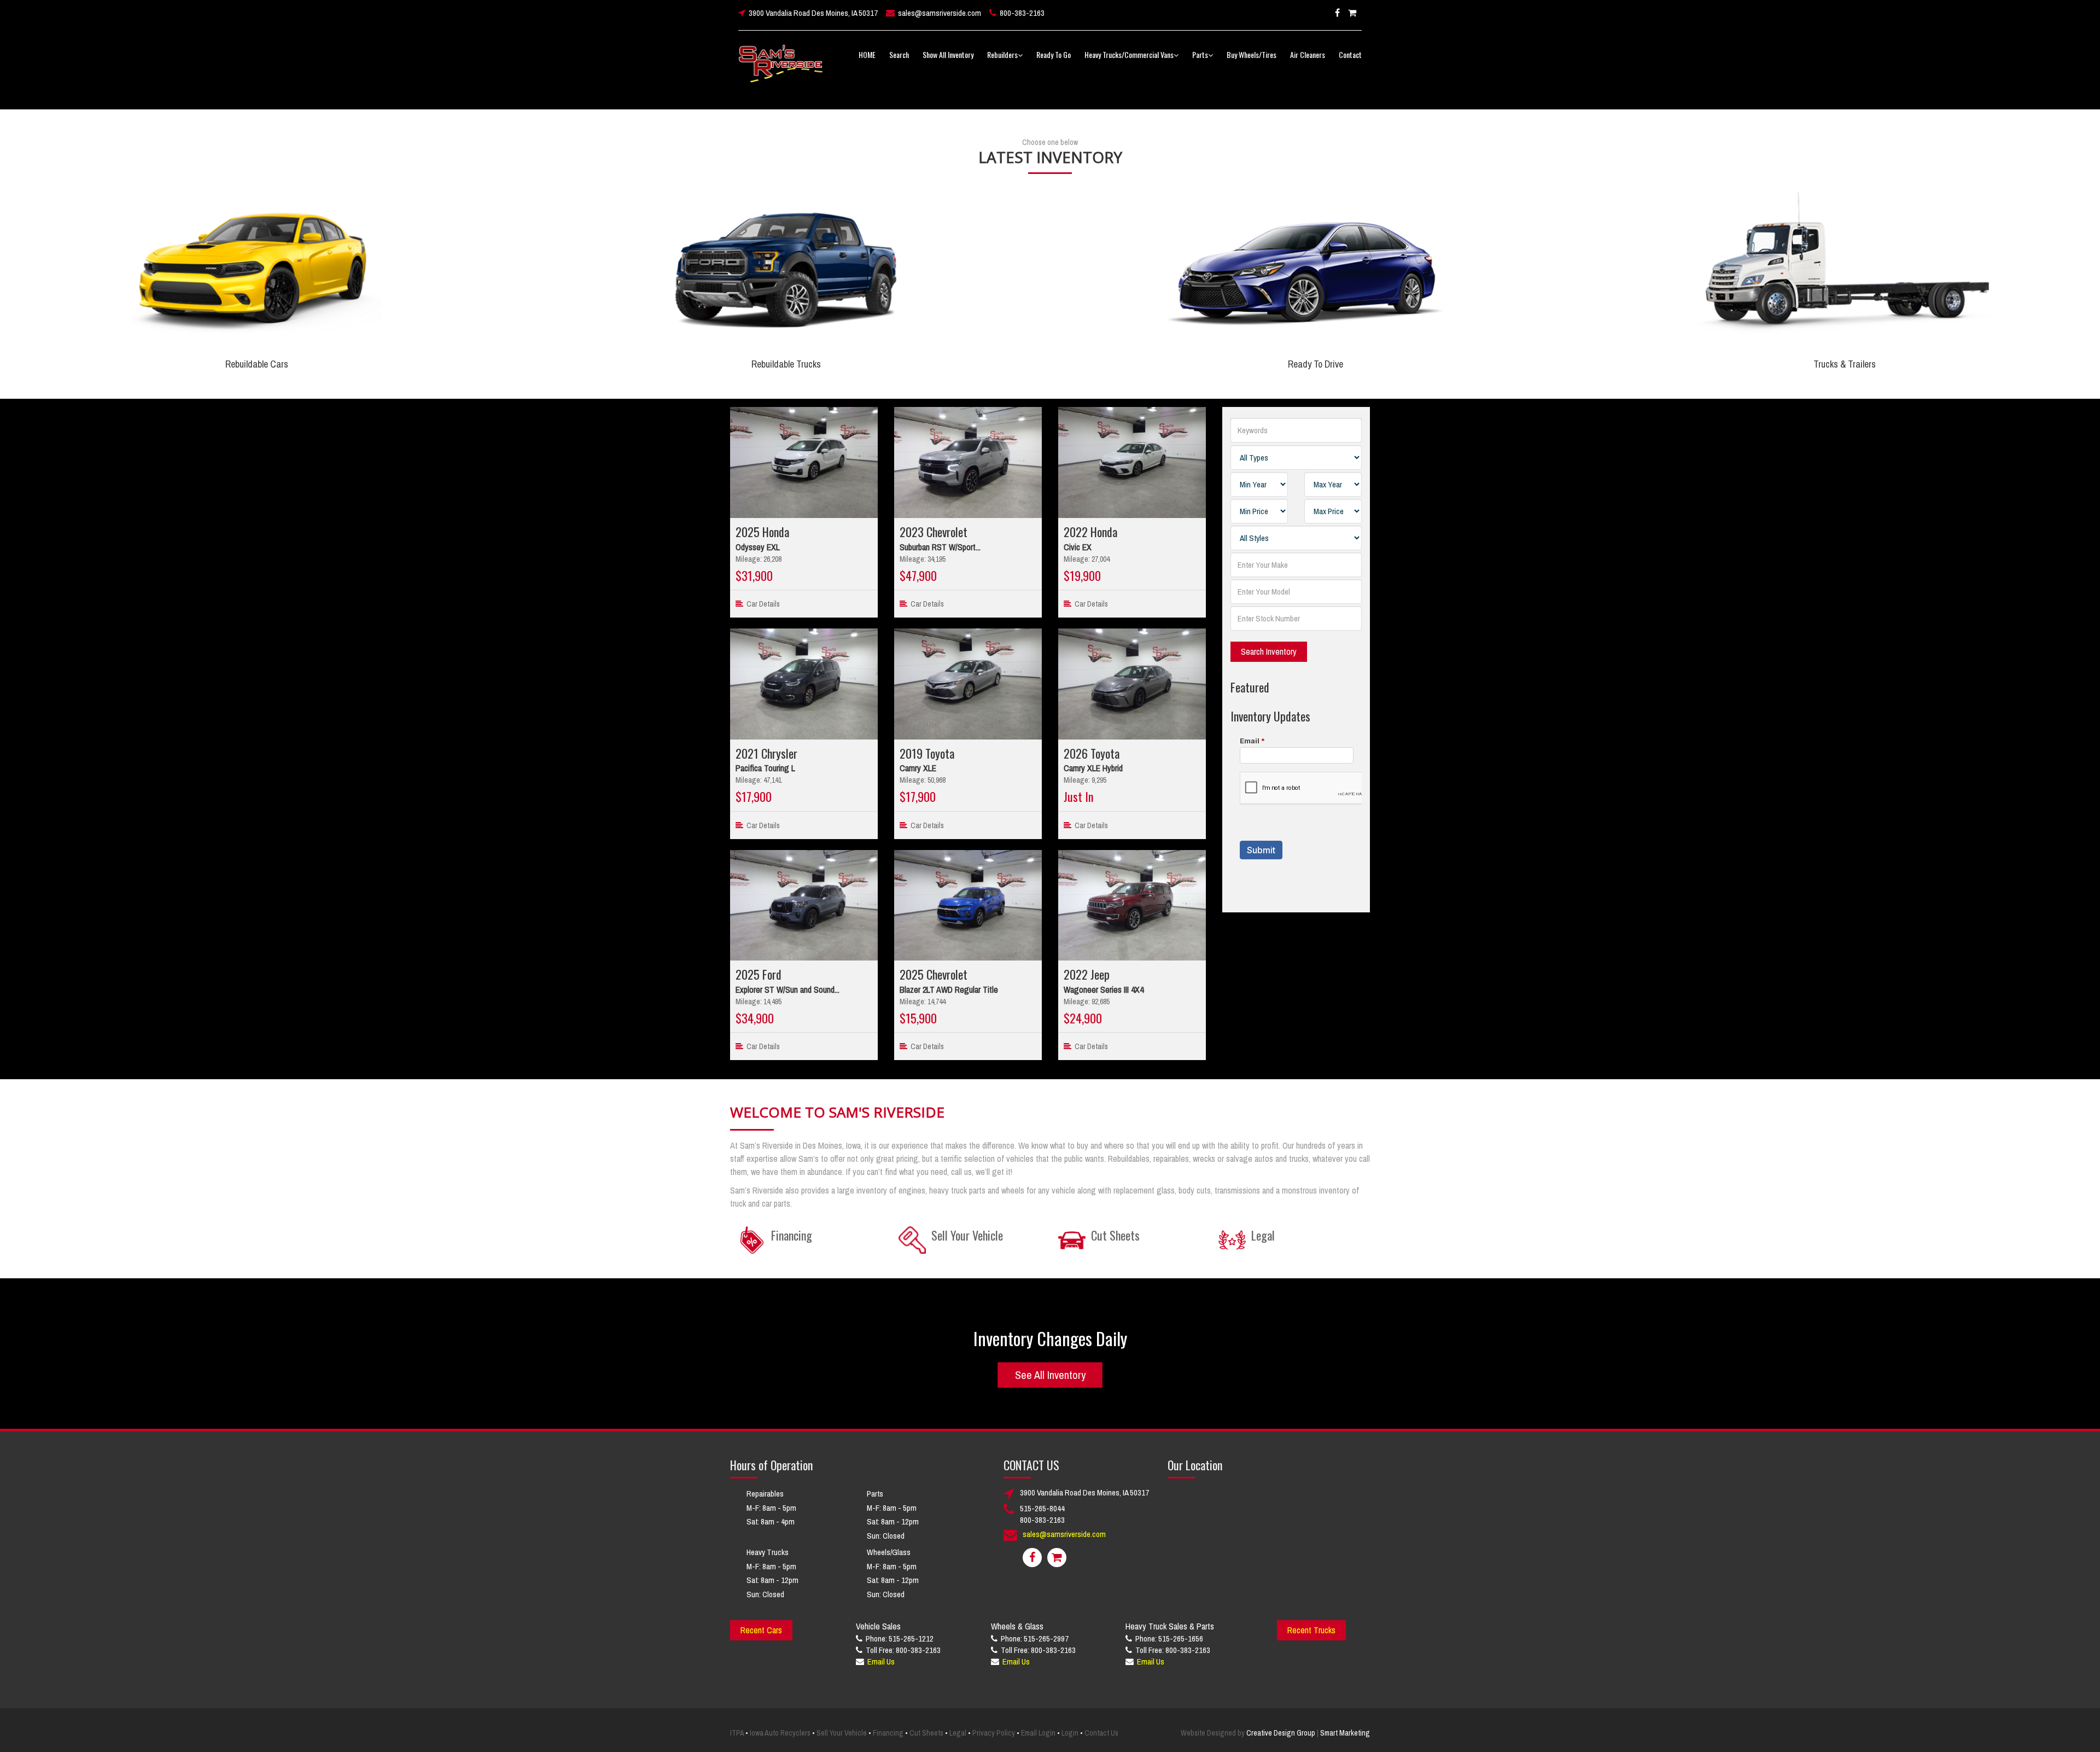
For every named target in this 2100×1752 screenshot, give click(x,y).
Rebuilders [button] (1002, 54)
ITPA (737, 1733)
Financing (888, 1733)
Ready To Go (1054, 54)
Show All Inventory (948, 54)
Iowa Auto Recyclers (780, 1733)
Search (899, 54)
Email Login (1038, 1733)
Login (1070, 1733)
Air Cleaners (1308, 54)
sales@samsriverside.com (940, 13)
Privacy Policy (994, 1733)
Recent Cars (761, 1630)
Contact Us (1101, 1733)
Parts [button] (1200, 54)
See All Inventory (1050, 1374)
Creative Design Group (1281, 1733)
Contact (1350, 54)
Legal (958, 1733)
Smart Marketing (1345, 1733)
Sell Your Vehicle (842, 1733)
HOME (867, 54)
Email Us (881, 1661)
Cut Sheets (926, 1733)
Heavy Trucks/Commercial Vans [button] (1129, 54)
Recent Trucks (1311, 1630)
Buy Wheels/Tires (1252, 54)
